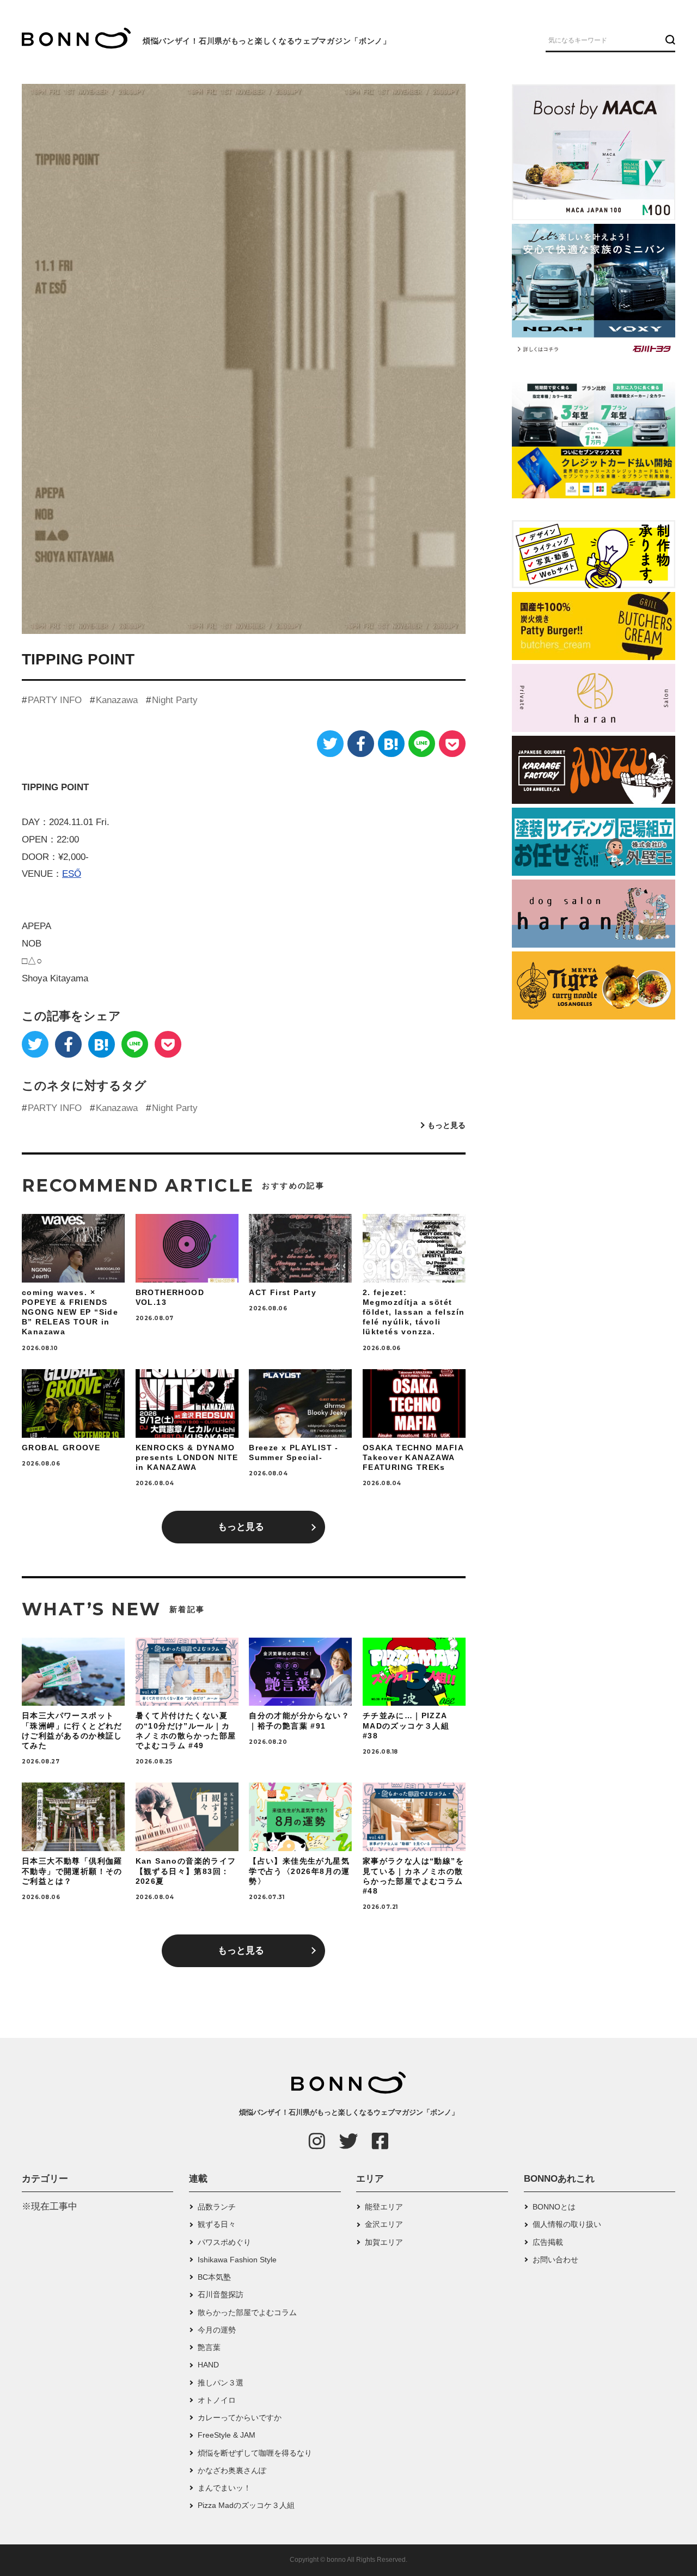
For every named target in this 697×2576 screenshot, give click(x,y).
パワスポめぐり (224, 2242)
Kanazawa (117, 700)
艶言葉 (209, 2347)
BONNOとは (554, 2207)
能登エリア (384, 2207)
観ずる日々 (217, 2224)
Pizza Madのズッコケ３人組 (246, 2505)
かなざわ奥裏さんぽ (232, 2470)
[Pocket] (452, 744)
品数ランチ (217, 2207)
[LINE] (422, 744)
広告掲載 (548, 2242)
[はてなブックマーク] (391, 744)
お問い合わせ (555, 2260)
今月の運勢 (217, 2330)
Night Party (175, 700)
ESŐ (72, 874)
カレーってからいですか (240, 2418)
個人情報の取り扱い (567, 2224)
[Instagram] (317, 2141)
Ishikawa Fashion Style (237, 2260)
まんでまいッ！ (224, 2488)
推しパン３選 (221, 2383)
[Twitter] (330, 744)
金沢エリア (384, 2224)
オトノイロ (217, 2400)
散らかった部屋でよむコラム (247, 2312)
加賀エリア (384, 2242)
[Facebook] (361, 744)
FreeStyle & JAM (227, 2435)
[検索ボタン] (669, 40)
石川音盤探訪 (221, 2294)
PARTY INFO (55, 700)
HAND (208, 2365)
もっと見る (447, 1125)
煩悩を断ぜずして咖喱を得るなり (255, 2453)
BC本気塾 (214, 2277)
